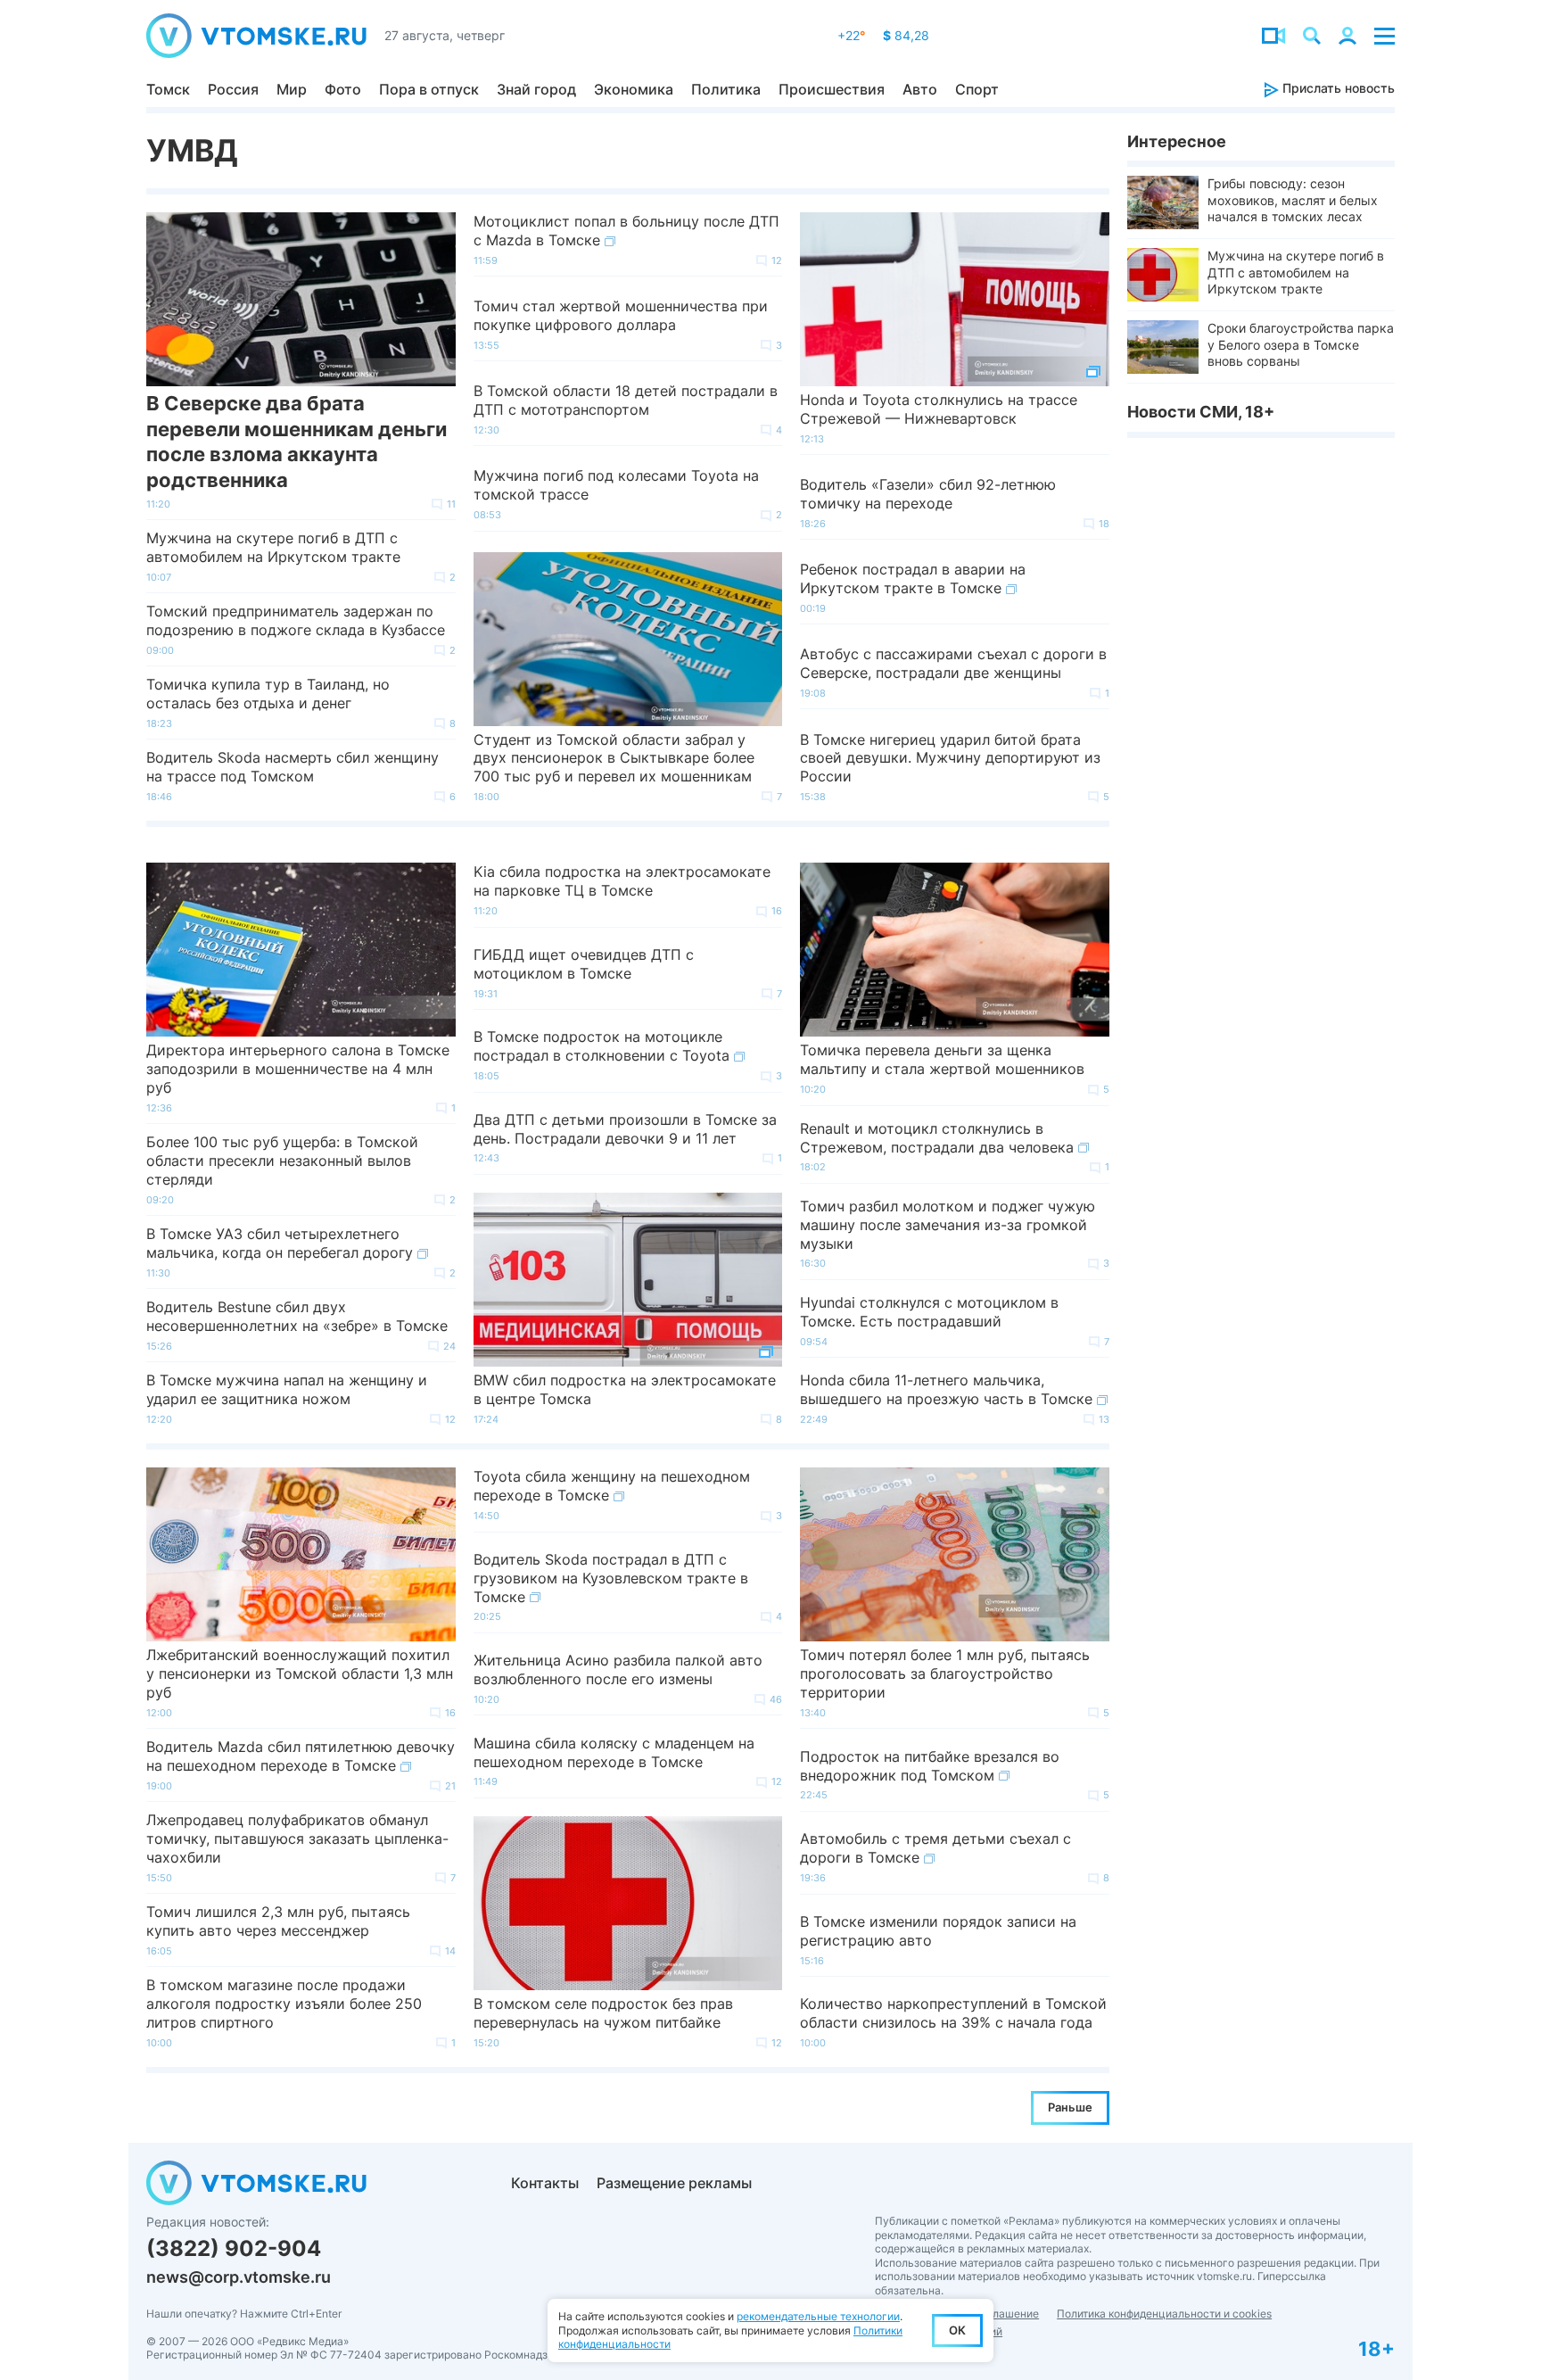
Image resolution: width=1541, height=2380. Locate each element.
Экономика (634, 89)
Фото (343, 89)
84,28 (906, 35)
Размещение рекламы (674, 2183)
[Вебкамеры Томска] (1273, 36)
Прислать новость (1337, 88)
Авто (920, 89)
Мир (292, 89)
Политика (726, 89)
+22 (851, 35)
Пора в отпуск (429, 89)
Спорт (977, 89)
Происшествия (832, 89)
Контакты (545, 2183)
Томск (168, 89)
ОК (957, 2330)
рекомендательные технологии (818, 2316)
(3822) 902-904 (234, 2248)
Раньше (1070, 2107)
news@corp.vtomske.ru (239, 2277)
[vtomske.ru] (256, 36)
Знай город (536, 89)
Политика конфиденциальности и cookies (1164, 2314)
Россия (233, 89)
